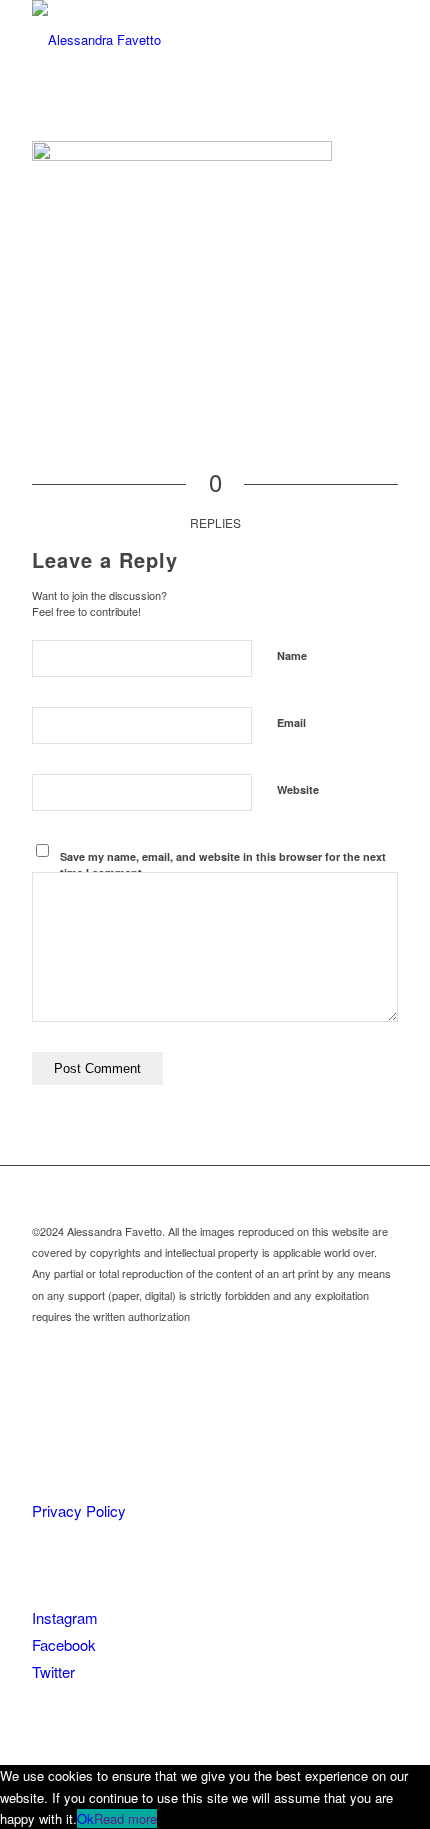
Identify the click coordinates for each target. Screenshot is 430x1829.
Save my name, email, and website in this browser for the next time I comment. (223, 865)
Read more (125, 1818)
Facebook (64, 1644)
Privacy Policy (79, 1510)
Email (291, 722)
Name (292, 655)
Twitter (53, 1671)
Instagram (65, 1617)
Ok (85, 1818)
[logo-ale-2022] (178, 40)
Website (298, 789)
